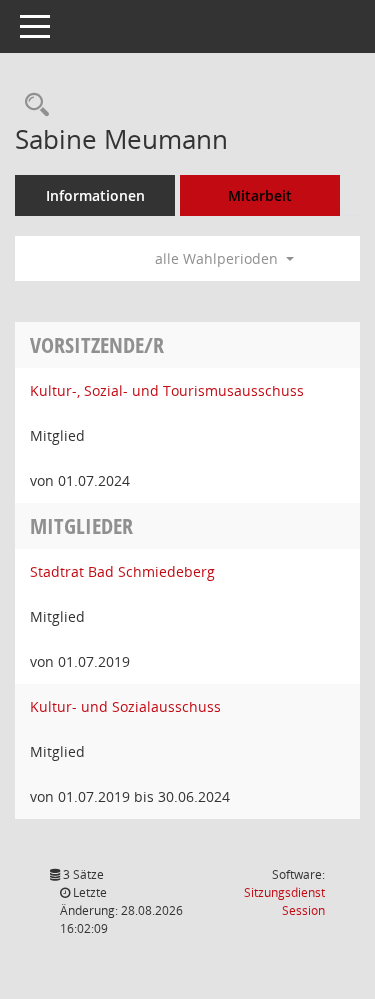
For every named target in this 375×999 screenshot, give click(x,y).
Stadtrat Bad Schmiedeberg (122, 571)
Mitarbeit (260, 195)
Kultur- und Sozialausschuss (125, 706)
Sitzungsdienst (284, 901)
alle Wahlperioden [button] (218, 258)
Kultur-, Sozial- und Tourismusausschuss (167, 390)
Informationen (95, 195)
